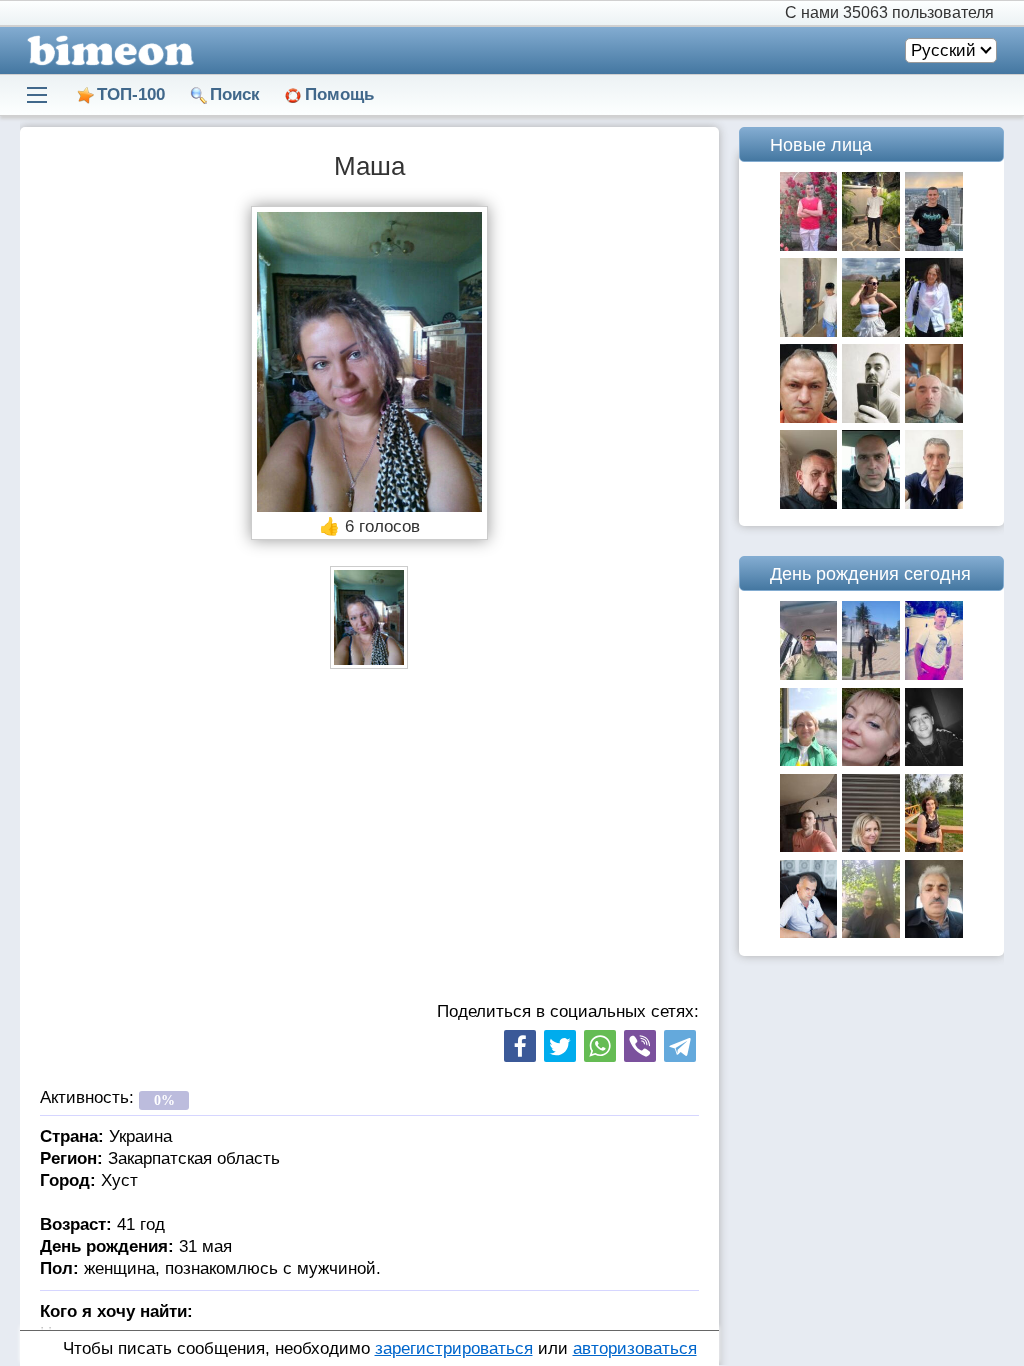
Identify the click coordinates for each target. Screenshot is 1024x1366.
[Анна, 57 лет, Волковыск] (809, 760)
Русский (943, 50)
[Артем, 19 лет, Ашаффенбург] (934, 245)
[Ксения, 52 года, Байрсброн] (871, 846)
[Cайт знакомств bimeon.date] (107, 50)
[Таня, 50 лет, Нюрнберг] (934, 331)
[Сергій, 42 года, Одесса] (934, 417)
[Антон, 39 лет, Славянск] (809, 674)
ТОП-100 (131, 94)
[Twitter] (560, 1046)
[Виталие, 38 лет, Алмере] (809, 417)
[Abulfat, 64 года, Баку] (934, 932)
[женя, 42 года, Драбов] (809, 245)
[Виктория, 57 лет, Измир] (871, 760)
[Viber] (640, 1046)
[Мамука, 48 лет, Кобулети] (871, 674)
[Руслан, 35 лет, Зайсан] (809, 331)
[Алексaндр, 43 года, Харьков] (809, 846)
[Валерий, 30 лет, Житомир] (934, 674)
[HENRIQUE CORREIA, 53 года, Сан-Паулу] (934, 503)
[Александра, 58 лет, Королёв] (934, 846)
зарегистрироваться (454, 1348)
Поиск (235, 94)
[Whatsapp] (600, 1046)
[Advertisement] (369, 839)
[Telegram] (680, 1046)
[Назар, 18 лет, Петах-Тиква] (871, 245)
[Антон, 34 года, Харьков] (871, 417)
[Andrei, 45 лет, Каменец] (809, 503)
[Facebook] (520, 1046)
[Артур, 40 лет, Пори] (871, 932)
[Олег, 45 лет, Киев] (871, 503)
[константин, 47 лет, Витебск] (809, 932)
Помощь (339, 94)
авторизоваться (635, 1348)
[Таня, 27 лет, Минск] (871, 331)
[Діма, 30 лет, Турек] (934, 760)
